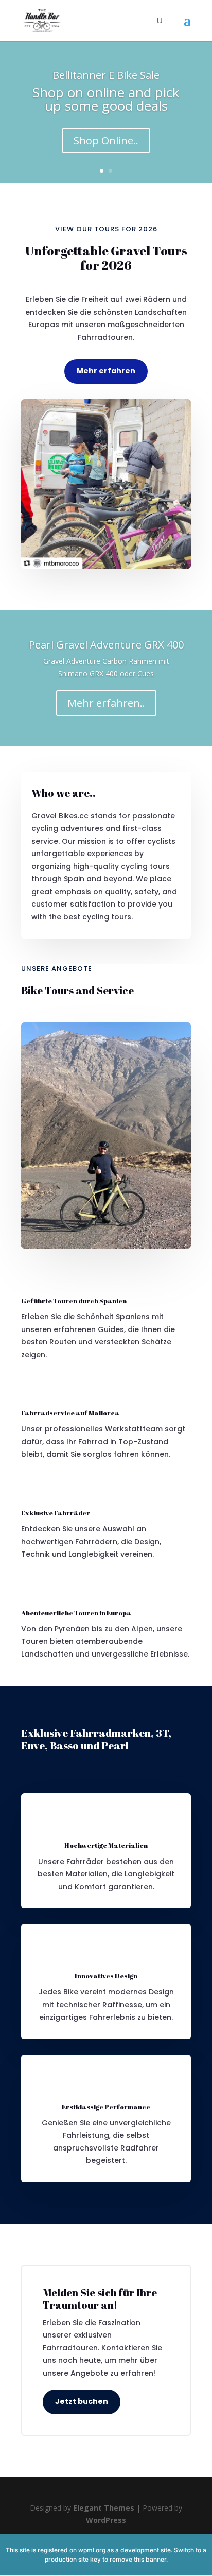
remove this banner (138, 2559)
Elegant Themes (104, 2508)
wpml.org (92, 2550)
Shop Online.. (106, 140)
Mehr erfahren (106, 371)
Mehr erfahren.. (106, 703)
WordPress (106, 2520)
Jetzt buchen (82, 2401)
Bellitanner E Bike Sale (106, 75)
